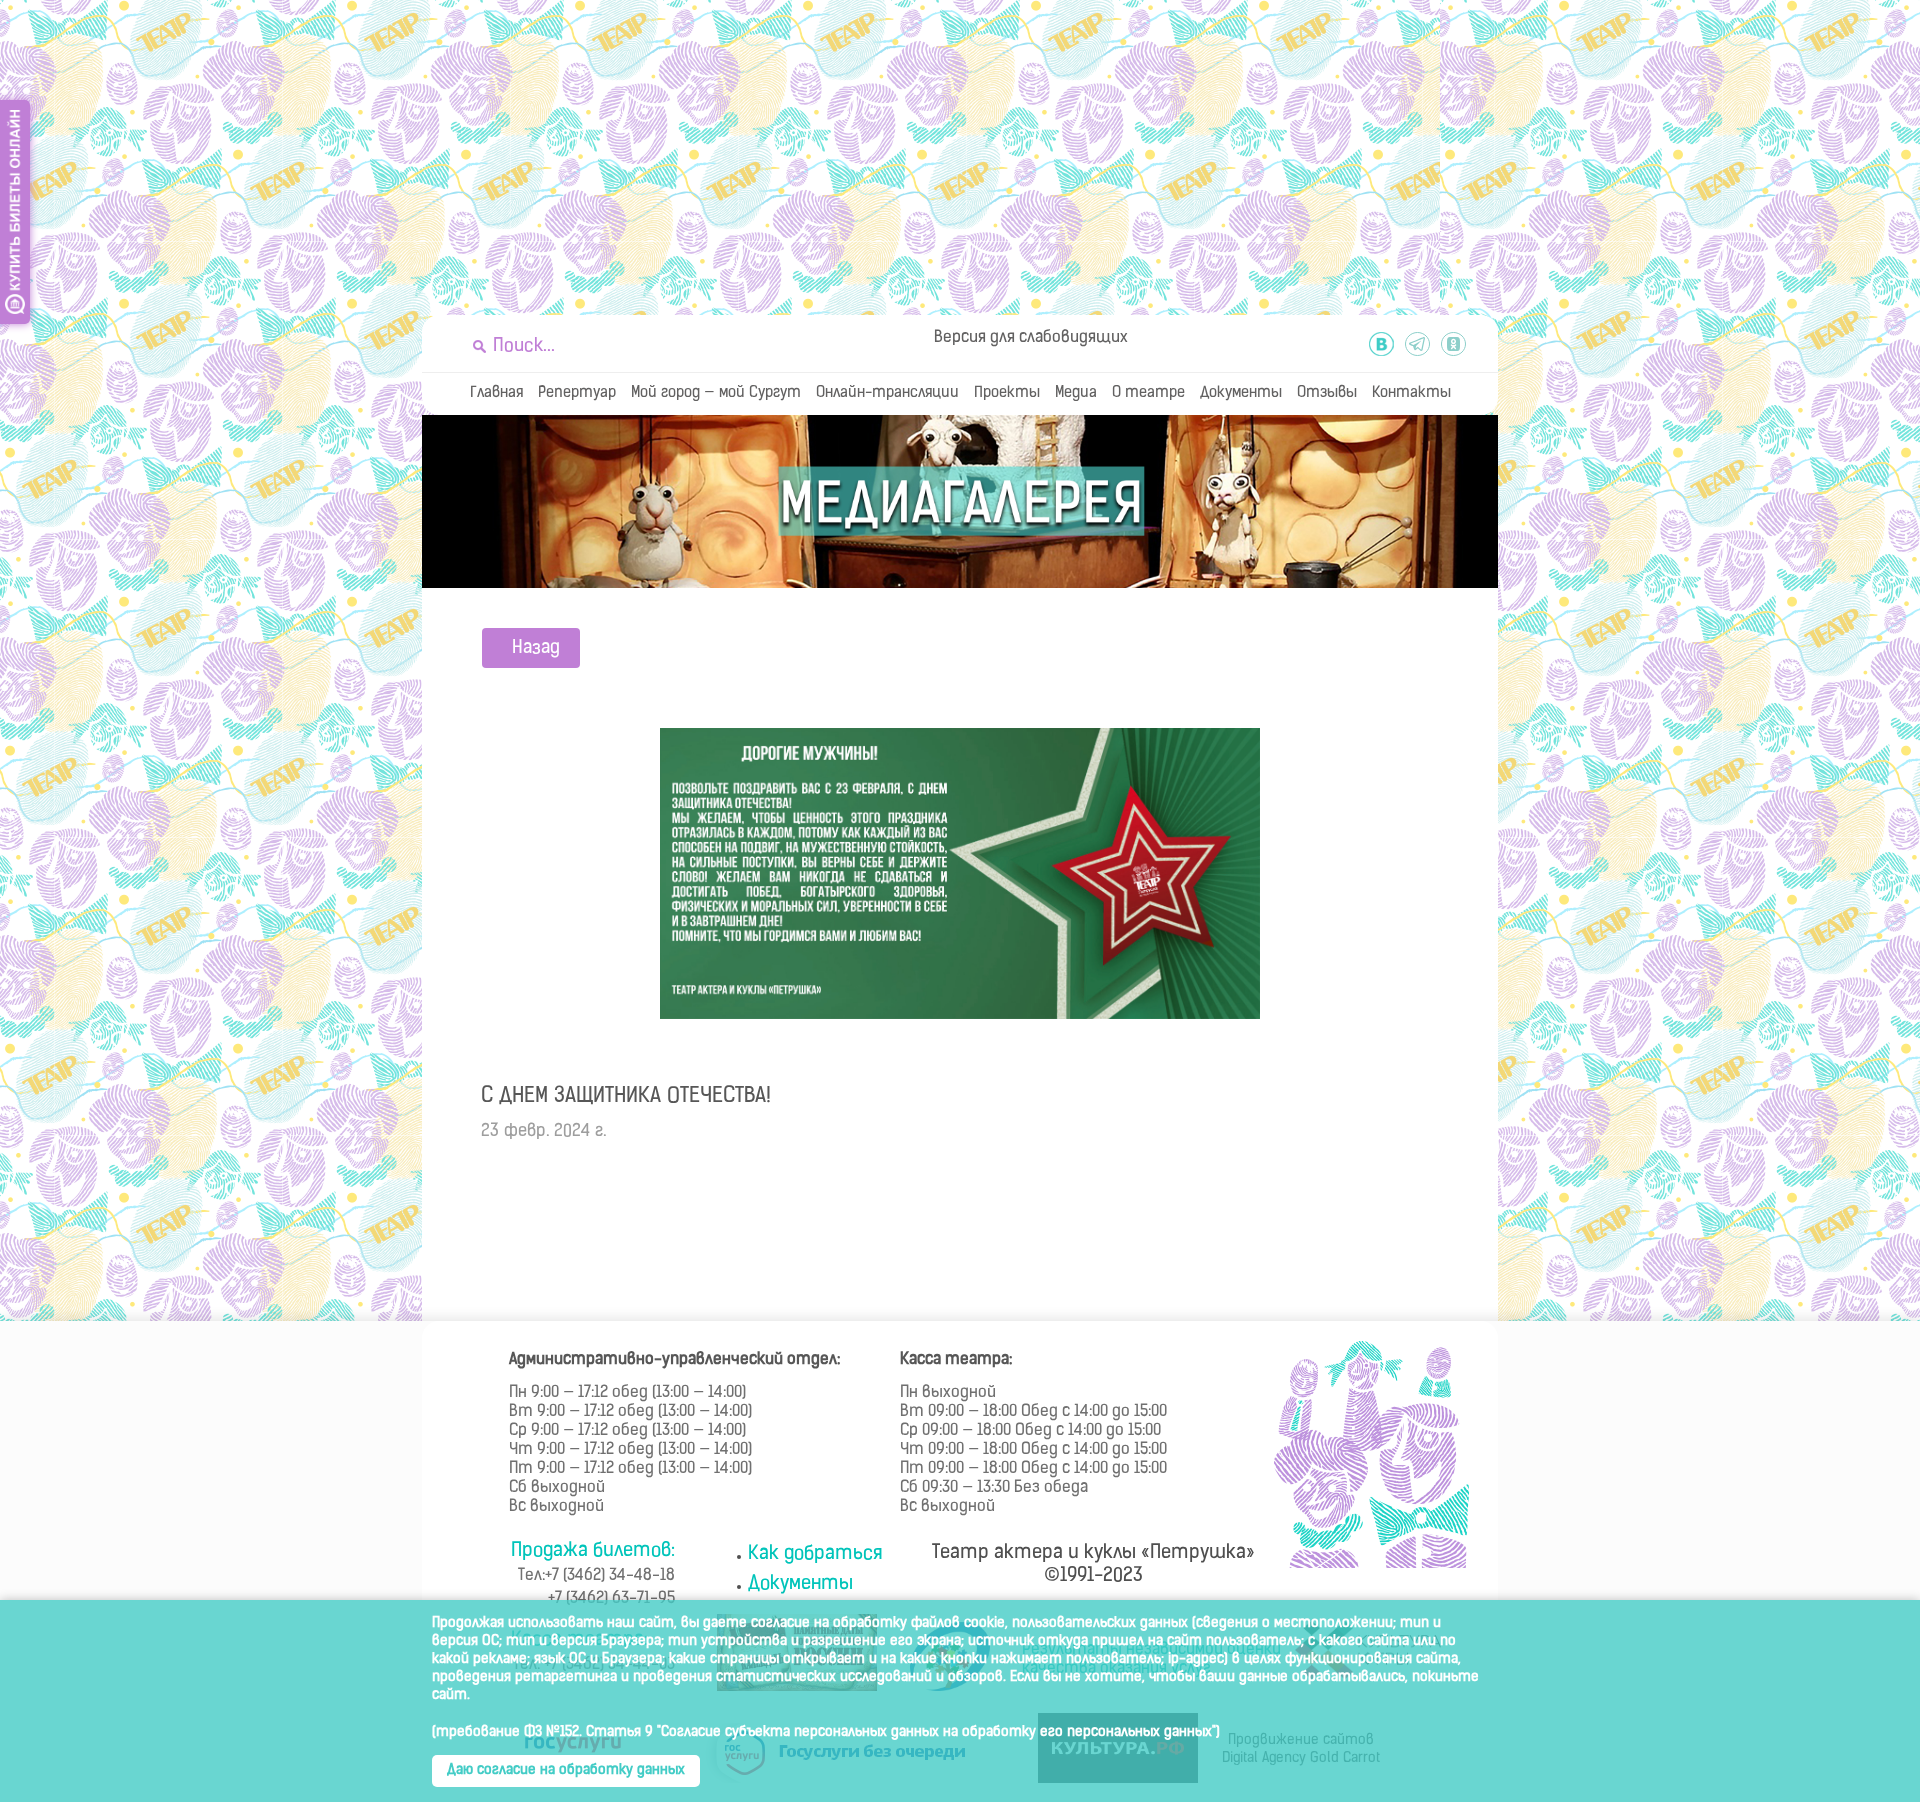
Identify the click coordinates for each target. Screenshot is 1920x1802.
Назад (536, 649)
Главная (496, 393)
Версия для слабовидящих (1031, 338)
